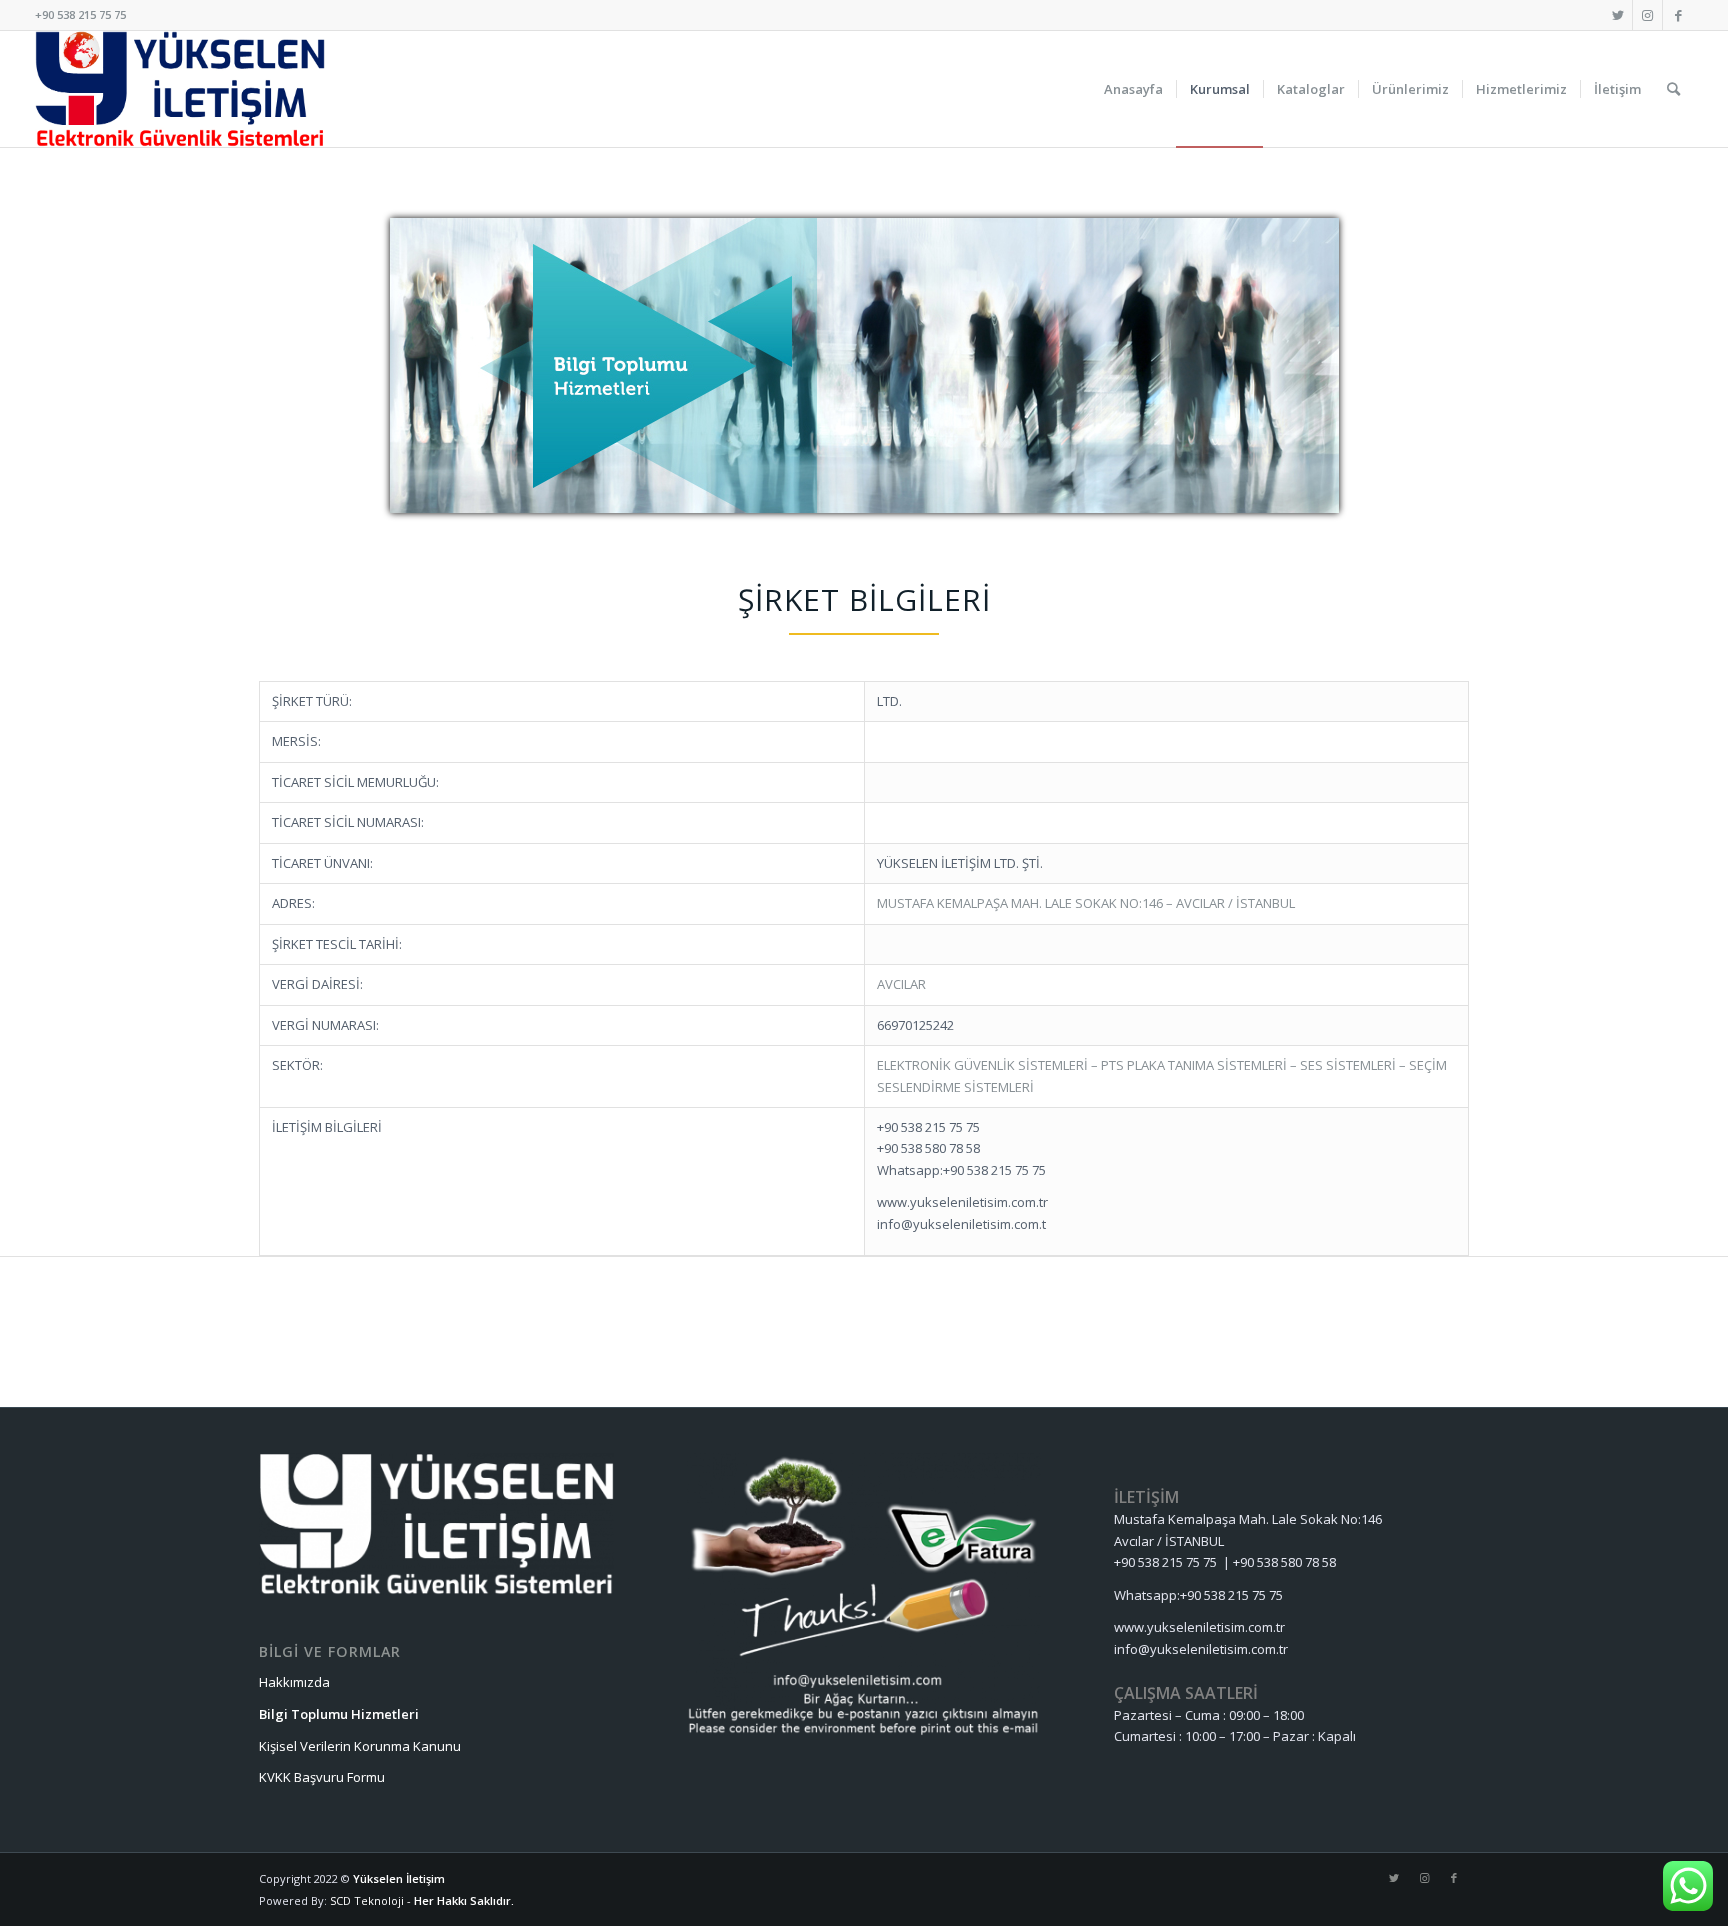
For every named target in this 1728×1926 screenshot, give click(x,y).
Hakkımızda (294, 1682)
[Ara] (1673, 89)
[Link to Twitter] (1617, 15)
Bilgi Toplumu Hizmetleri (339, 1714)
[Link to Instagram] (1647, 15)
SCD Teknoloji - (372, 1900)
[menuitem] (1133, 89)
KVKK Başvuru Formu (322, 1777)
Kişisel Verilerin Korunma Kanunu (360, 1746)
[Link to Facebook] (1678, 15)
